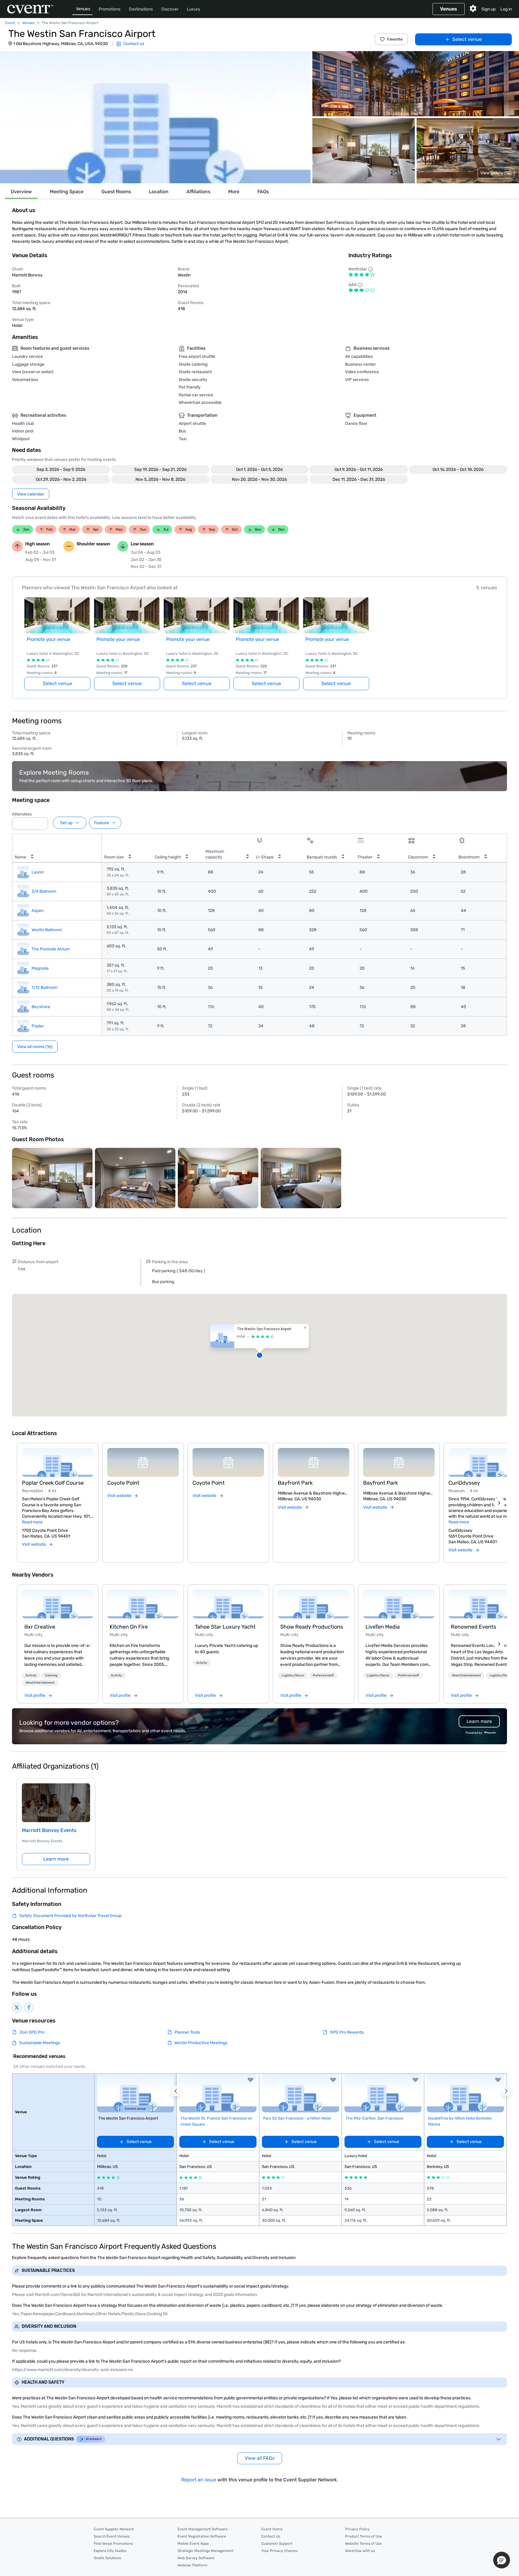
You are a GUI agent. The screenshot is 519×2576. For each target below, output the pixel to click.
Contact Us (271, 2536)
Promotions (109, 9)
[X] (17, 2007)
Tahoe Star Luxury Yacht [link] (225, 1627)
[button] (155, 117)
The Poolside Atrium (51, 949)
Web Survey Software (196, 2558)
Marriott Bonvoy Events (49, 1830)
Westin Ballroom (47, 930)
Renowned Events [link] (473, 1627)
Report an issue (199, 2480)
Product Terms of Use (364, 2536)
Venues (83, 9)
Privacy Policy (357, 2529)
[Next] (499, 1503)
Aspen (38, 911)
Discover (170, 9)
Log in (506, 9)
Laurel (38, 872)
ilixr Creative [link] (40, 1627)
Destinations (141, 9)
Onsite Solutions (107, 2558)
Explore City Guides (110, 2551)
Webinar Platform (193, 2565)
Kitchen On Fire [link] (129, 1627)
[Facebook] (29, 2007)
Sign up (489, 9)
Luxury (194, 9)
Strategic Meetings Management (205, 2551)
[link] (58, 1604)
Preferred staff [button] (323, 1675)
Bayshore (41, 1007)
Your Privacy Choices (279, 2551)
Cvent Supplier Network (114, 2529)
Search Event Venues (112, 2536)
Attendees (22, 814)
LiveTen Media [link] (383, 1627)
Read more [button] (32, 1522)
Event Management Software (203, 2529)
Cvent (10, 23)
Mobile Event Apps (193, 2544)
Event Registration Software (202, 2536)
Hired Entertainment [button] (40, 1683)
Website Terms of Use (363, 2544)
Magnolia (40, 968)
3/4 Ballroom (44, 891)
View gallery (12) (496, 173)
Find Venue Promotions (113, 2544)
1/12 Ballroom (44, 988)
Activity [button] (31, 1675)
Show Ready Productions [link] (312, 1627)
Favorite (395, 39)
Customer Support (277, 2544)
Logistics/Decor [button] (293, 1675)
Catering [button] (51, 1675)
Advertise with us (360, 2551)
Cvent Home (272, 2529)
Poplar (38, 1026)
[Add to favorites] (250, 2080)
